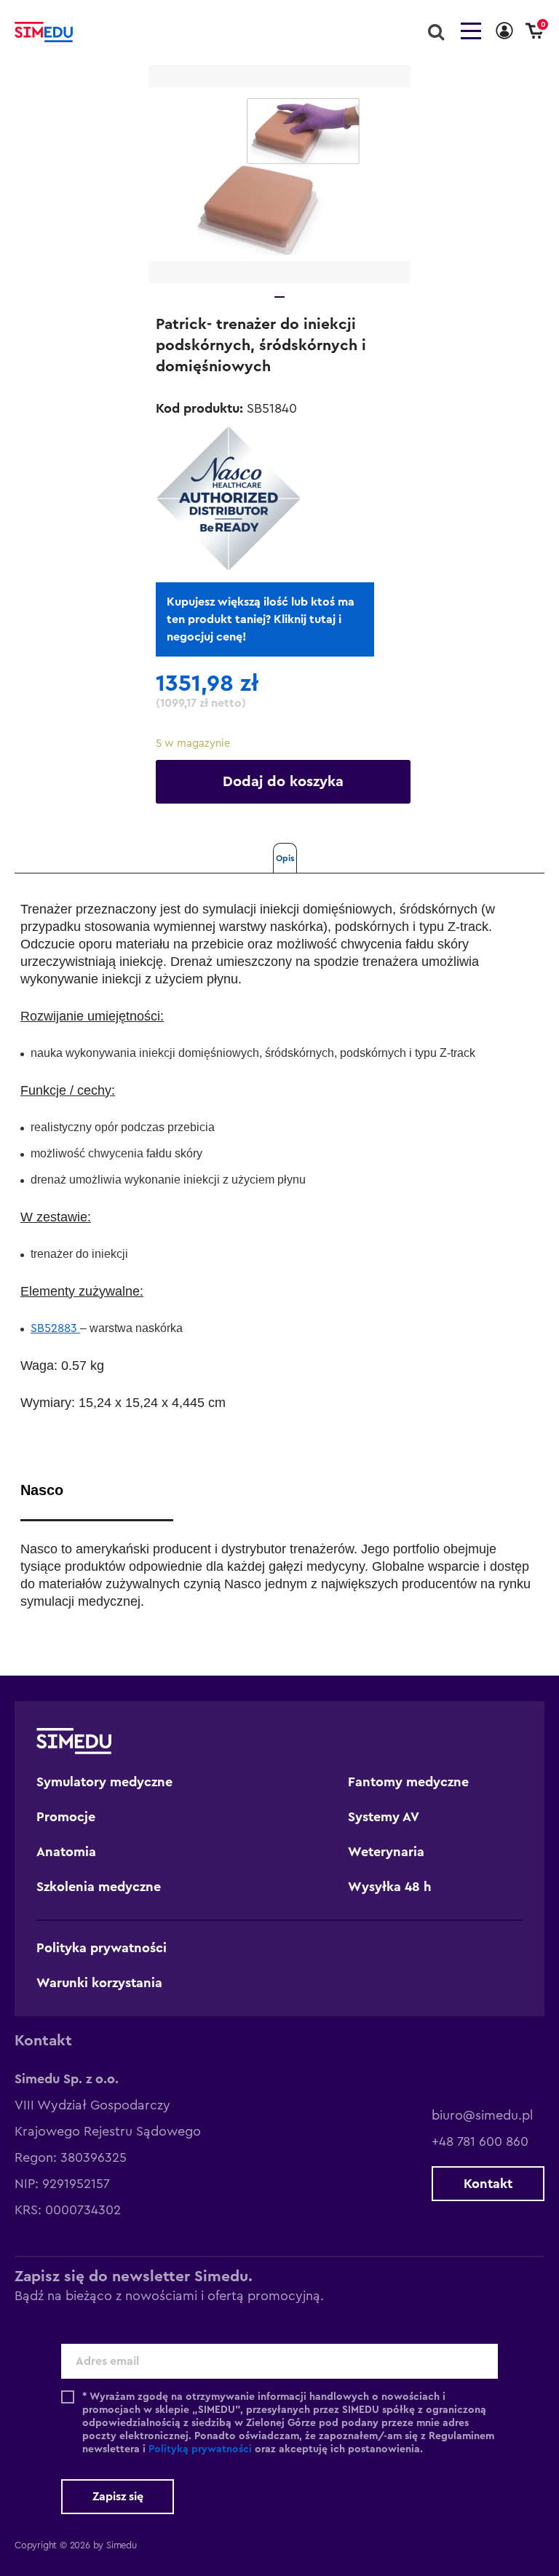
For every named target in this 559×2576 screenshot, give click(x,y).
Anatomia (66, 1852)
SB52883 (55, 1328)
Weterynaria (386, 1852)
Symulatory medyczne (104, 1782)
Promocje (66, 1817)
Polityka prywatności (102, 1948)
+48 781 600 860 (480, 2141)
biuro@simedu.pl (482, 2115)
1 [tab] (279, 297)
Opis (285, 858)
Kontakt (488, 2184)
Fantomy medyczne (408, 1782)
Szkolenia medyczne (99, 1887)
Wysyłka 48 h (390, 1887)
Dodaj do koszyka (283, 782)
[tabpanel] (279, 174)
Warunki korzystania (99, 1983)
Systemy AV (384, 1817)
